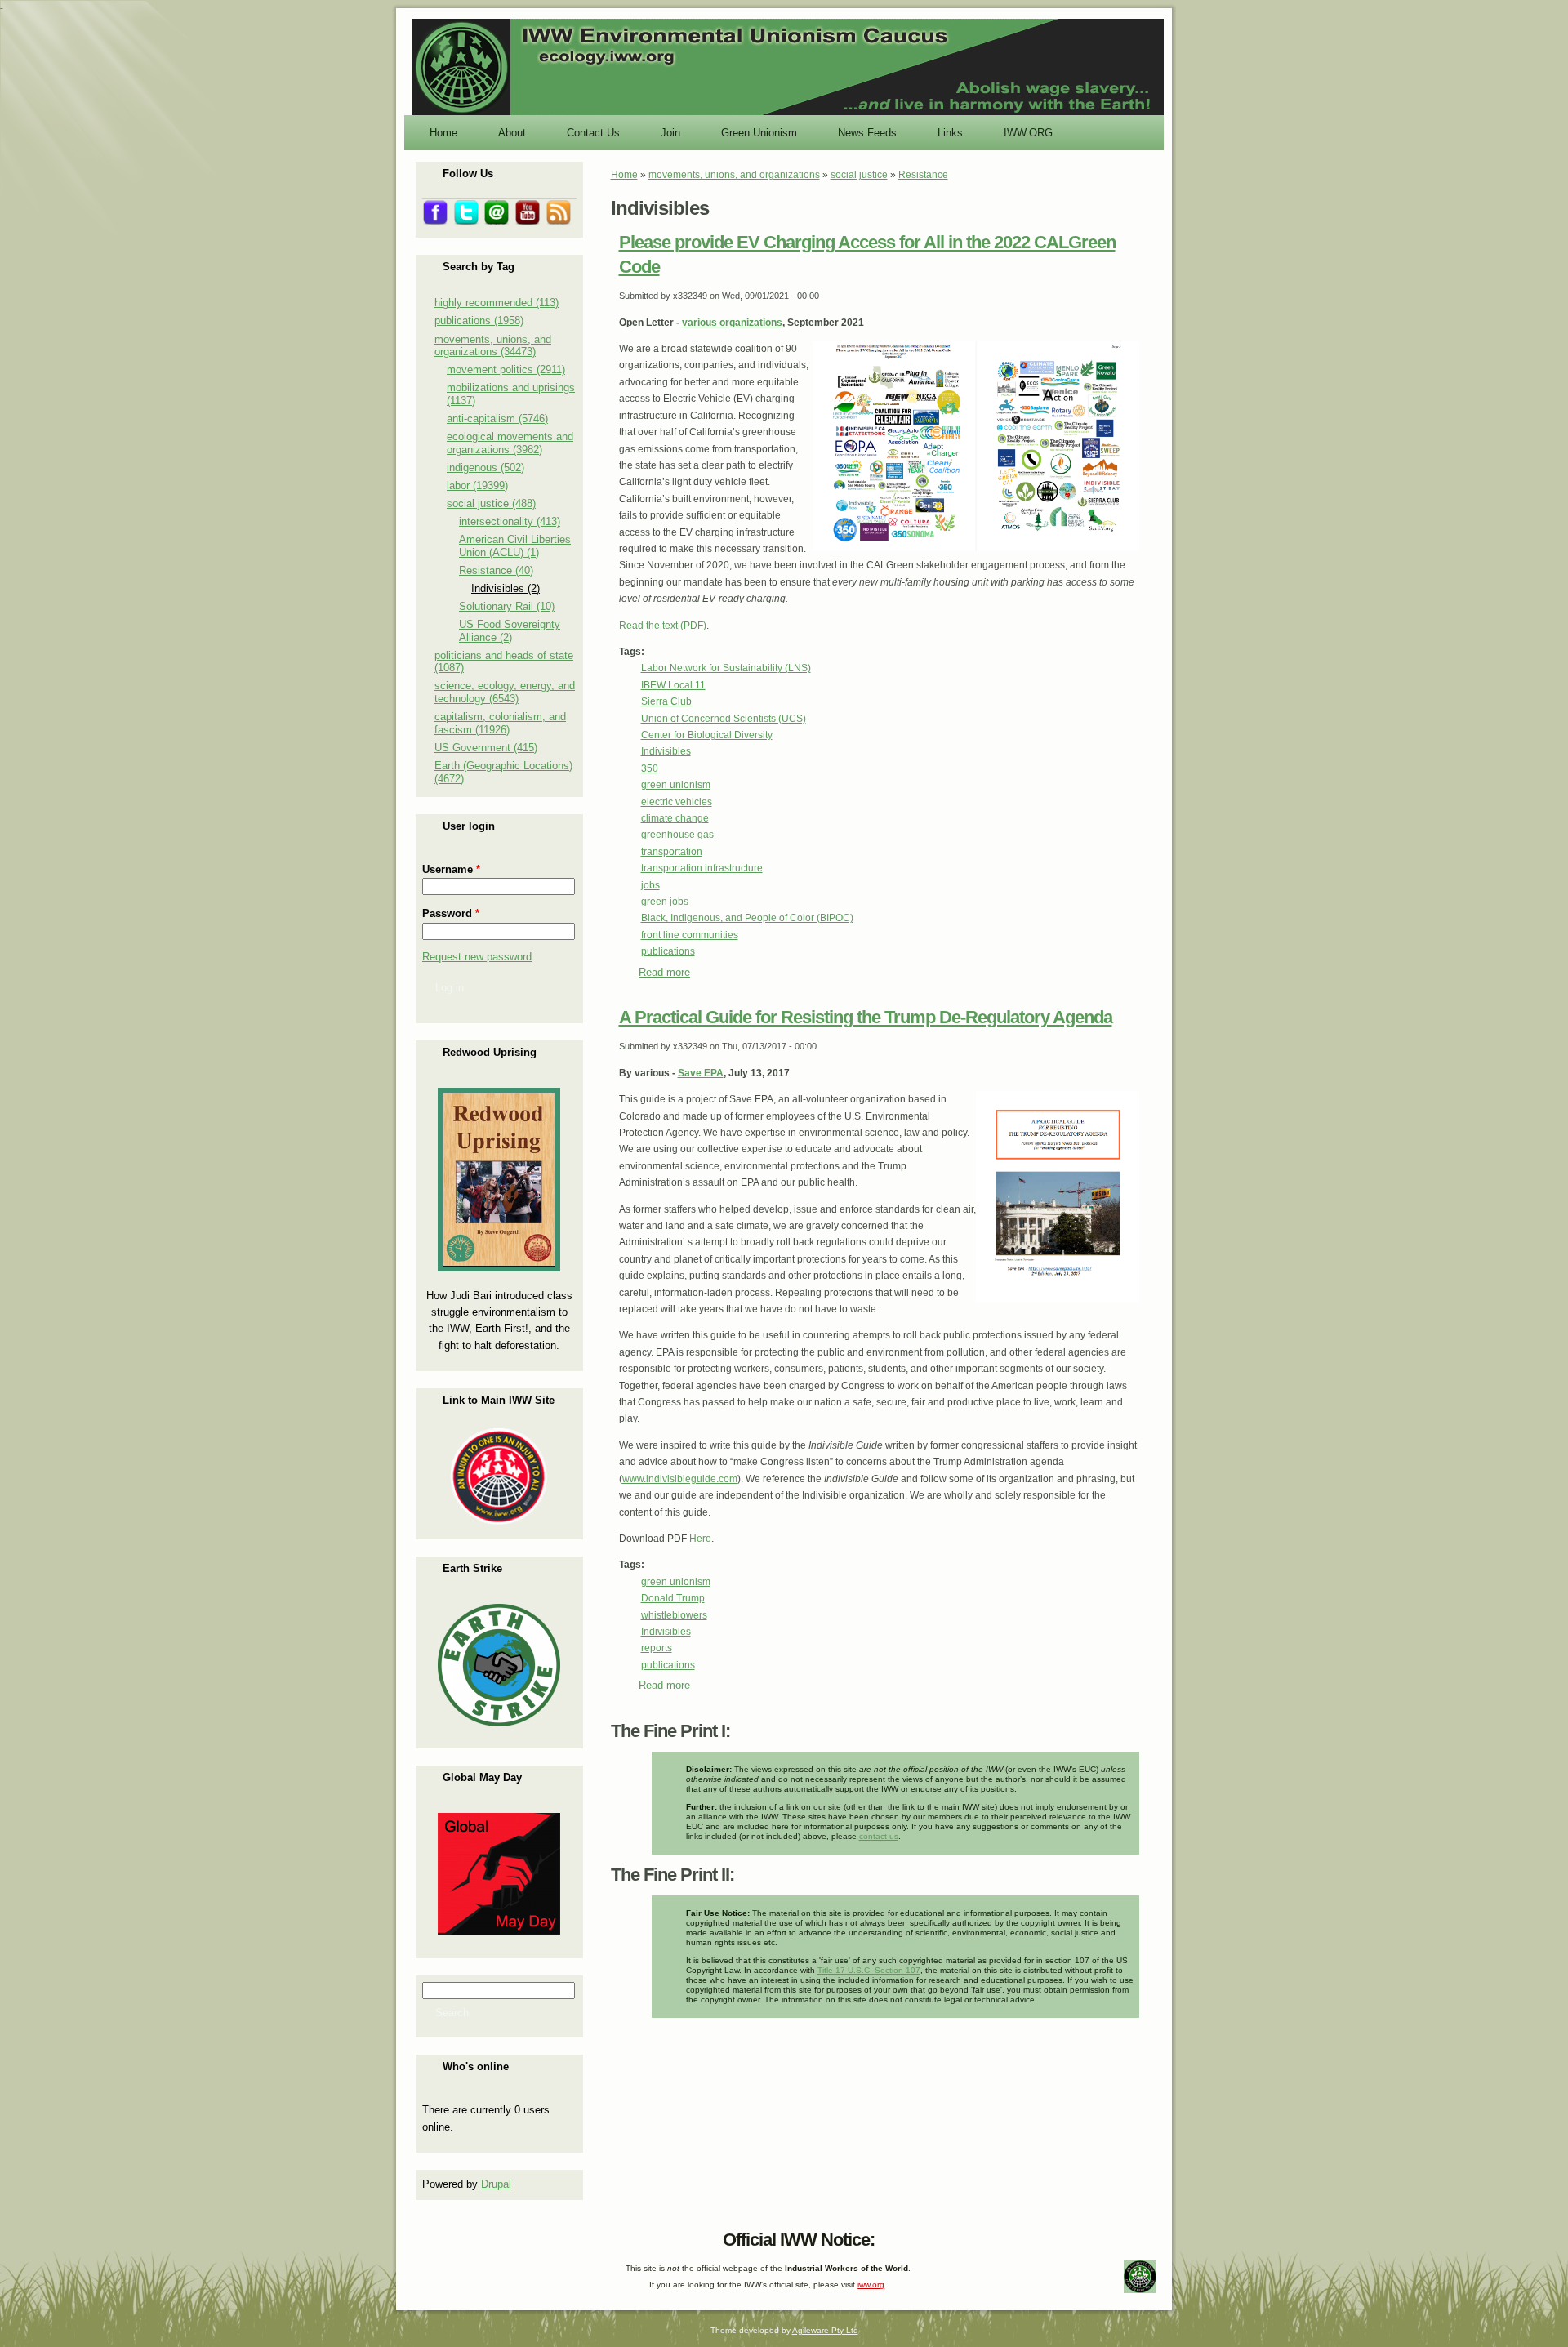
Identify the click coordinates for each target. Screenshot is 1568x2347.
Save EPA (701, 1073)
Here (700, 1539)
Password (451, 913)
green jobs (665, 902)
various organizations (732, 323)
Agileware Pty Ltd (825, 2330)
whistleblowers (674, 1615)
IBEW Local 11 (673, 685)
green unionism (676, 785)
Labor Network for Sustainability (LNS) (726, 668)
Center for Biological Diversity (707, 735)
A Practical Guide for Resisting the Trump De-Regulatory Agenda (866, 1017)
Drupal (496, 2184)
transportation (672, 852)
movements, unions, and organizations (734, 175)
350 (650, 768)
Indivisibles (666, 751)
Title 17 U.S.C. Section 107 (869, 1970)
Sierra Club (666, 701)
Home (624, 175)
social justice (859, 175)
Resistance (923, 175)
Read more (664, 972)
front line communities (690, 935)
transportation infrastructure (702, 868)
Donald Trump (673, 1598)
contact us (879, 1836)
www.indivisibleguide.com (680, 1479)
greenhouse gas (677, 835)
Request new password (477, 957)
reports (657, 1648)
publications (668, 951)
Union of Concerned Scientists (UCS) (724, 719)
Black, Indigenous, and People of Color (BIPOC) (747, 918)
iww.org (871, 2285)
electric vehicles (677, 802)
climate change (675, 818)
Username (451, 869)
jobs (650, 885)
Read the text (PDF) (663, 626)
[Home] (788, 114)
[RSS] (425, 2236)
